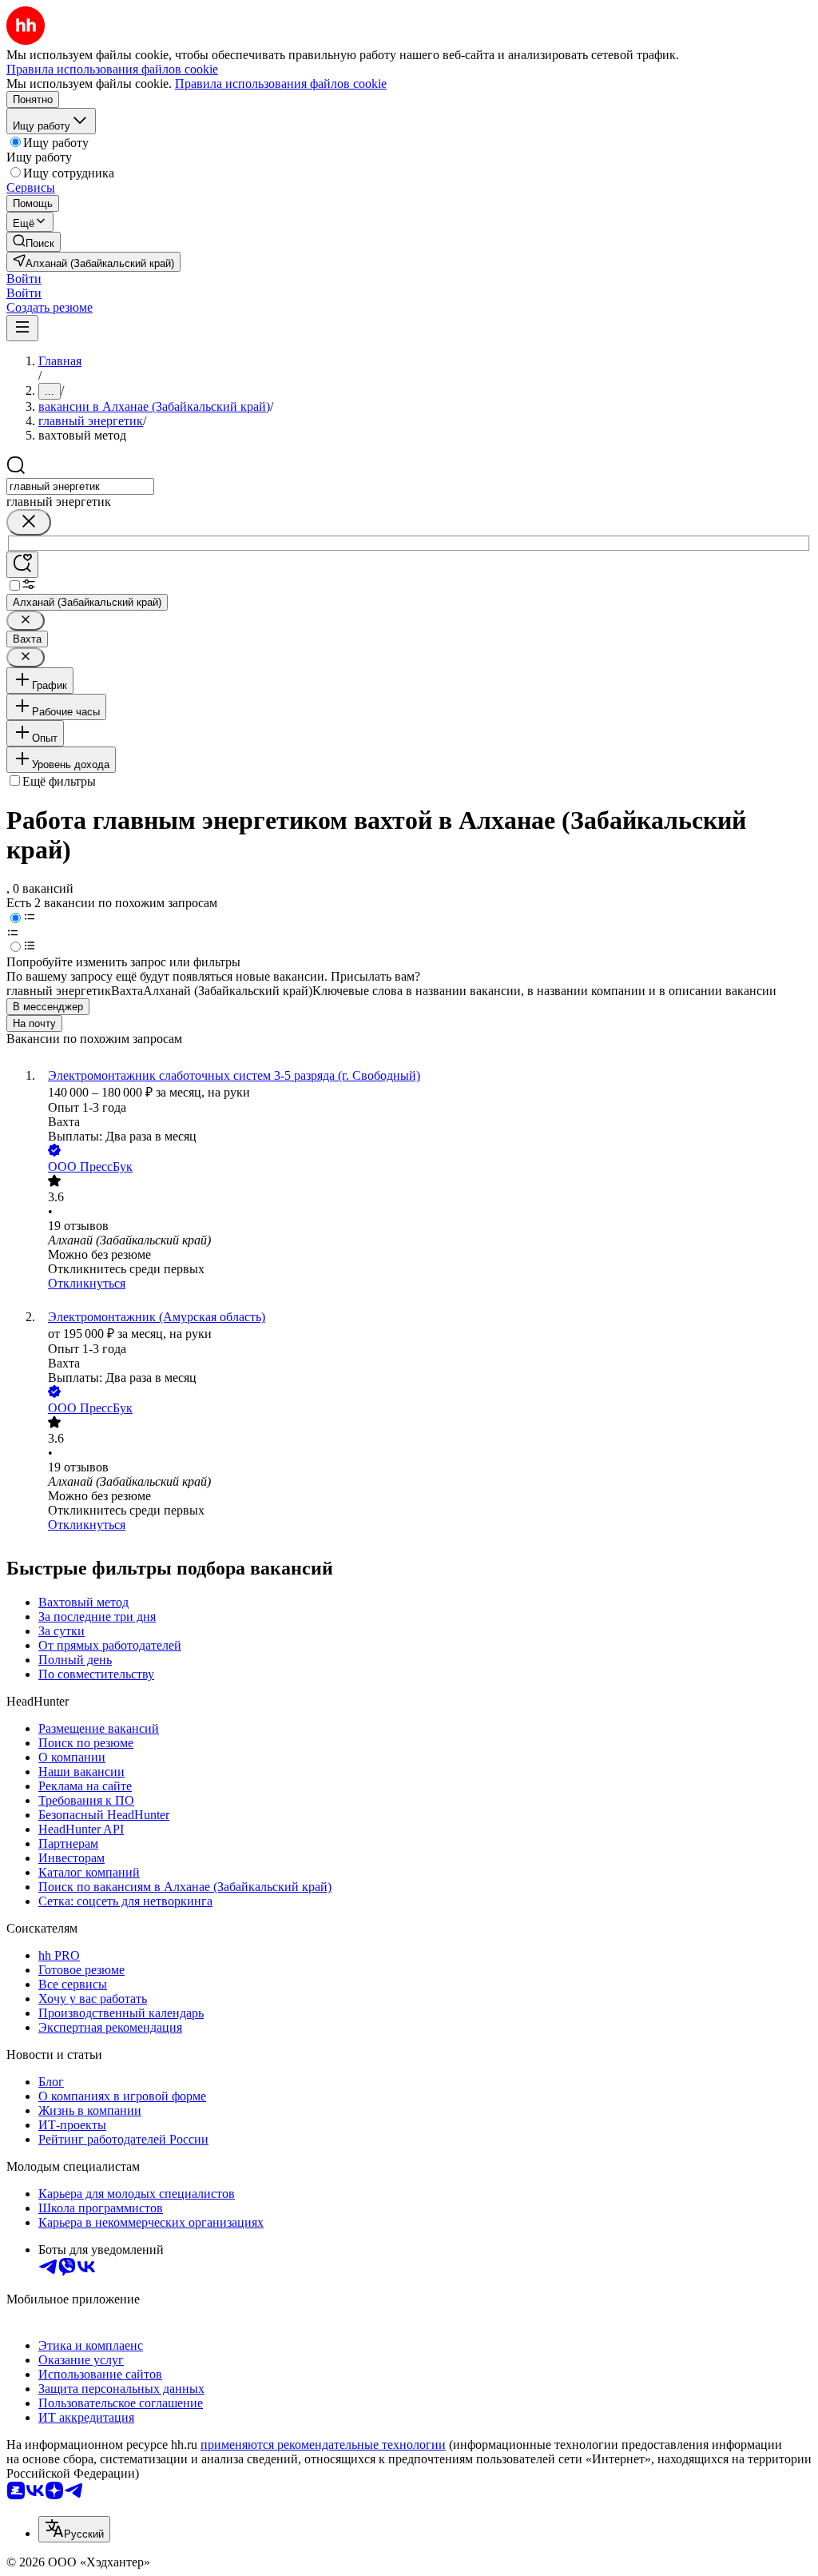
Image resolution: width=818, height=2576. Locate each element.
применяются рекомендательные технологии (323, 2445)
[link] (34, 242)
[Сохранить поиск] (22, 565)
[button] (24, 279)
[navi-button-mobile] (22, 328)
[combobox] (80, 486)
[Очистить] (29, 522)
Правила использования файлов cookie (281, 84)
